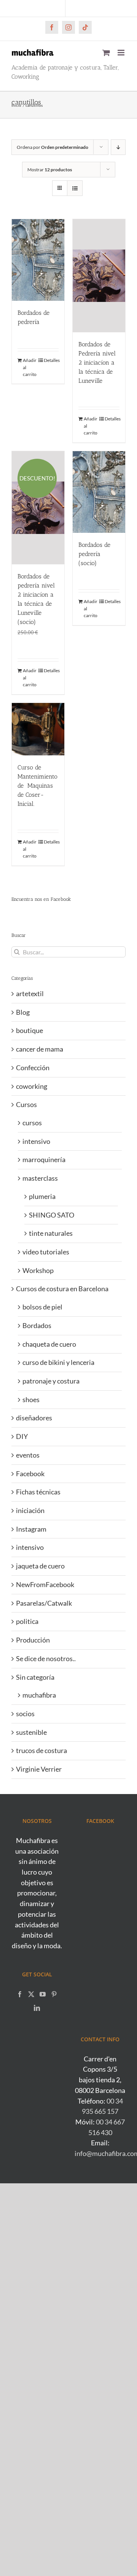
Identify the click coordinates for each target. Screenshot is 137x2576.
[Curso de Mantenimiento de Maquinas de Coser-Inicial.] (38, 729)
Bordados (37, 1325)
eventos (28, 1455)
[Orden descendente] (118, 147)
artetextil (30, 993)
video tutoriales (46, 1252)
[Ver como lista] (75, 188)
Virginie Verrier (39, 1769)
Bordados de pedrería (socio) (94, 554)
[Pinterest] (54, 1994)
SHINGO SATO (52, 1215)
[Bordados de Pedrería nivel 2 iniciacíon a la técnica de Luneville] (99, 276)
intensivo (36, 1141)
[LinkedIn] (37, 2008)
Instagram (31, 1529)
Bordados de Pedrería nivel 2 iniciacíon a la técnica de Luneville (97, 362)
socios (25, 1714)
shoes (31, 1399)
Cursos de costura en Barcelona (62, 1289)
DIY (22, 1436)
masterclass (40, 1178)
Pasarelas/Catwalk (44, 1603)
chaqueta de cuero (49, 1344)
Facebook (30, 1474)
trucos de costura (41, 1750)
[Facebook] (20, 1994)
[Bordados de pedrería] (38, 260)
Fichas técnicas (38, 1492)
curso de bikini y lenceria (58, 1362)
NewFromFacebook (45, 1584)
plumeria (42, 1196)
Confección (33, 1068)
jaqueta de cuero (40, 1566)
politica (27, 1621)
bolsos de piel (42, 1307)
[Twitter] (31, 1994)
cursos (32, 1123)
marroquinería (44, 1159)
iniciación (30, 1510)
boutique (29, 1030)
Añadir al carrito (30, 367)
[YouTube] (43, 1994)
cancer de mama (40, 1049)
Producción (33, 1640)
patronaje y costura (51, 1381)
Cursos (26, 1104)
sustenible (31, 1732)
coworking (32, 1086)
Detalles (51, 360)
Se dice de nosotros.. (46, 1658)
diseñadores (34, 1418)
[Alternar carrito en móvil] (106, 53)
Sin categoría (35, 1677)
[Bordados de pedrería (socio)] (99, 492)
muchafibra (39, 1695)
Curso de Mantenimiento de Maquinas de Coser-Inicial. (37, 786)
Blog (23, 1012)
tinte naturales (51, 1233)
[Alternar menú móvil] (122, 53)
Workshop (38, 1270)
